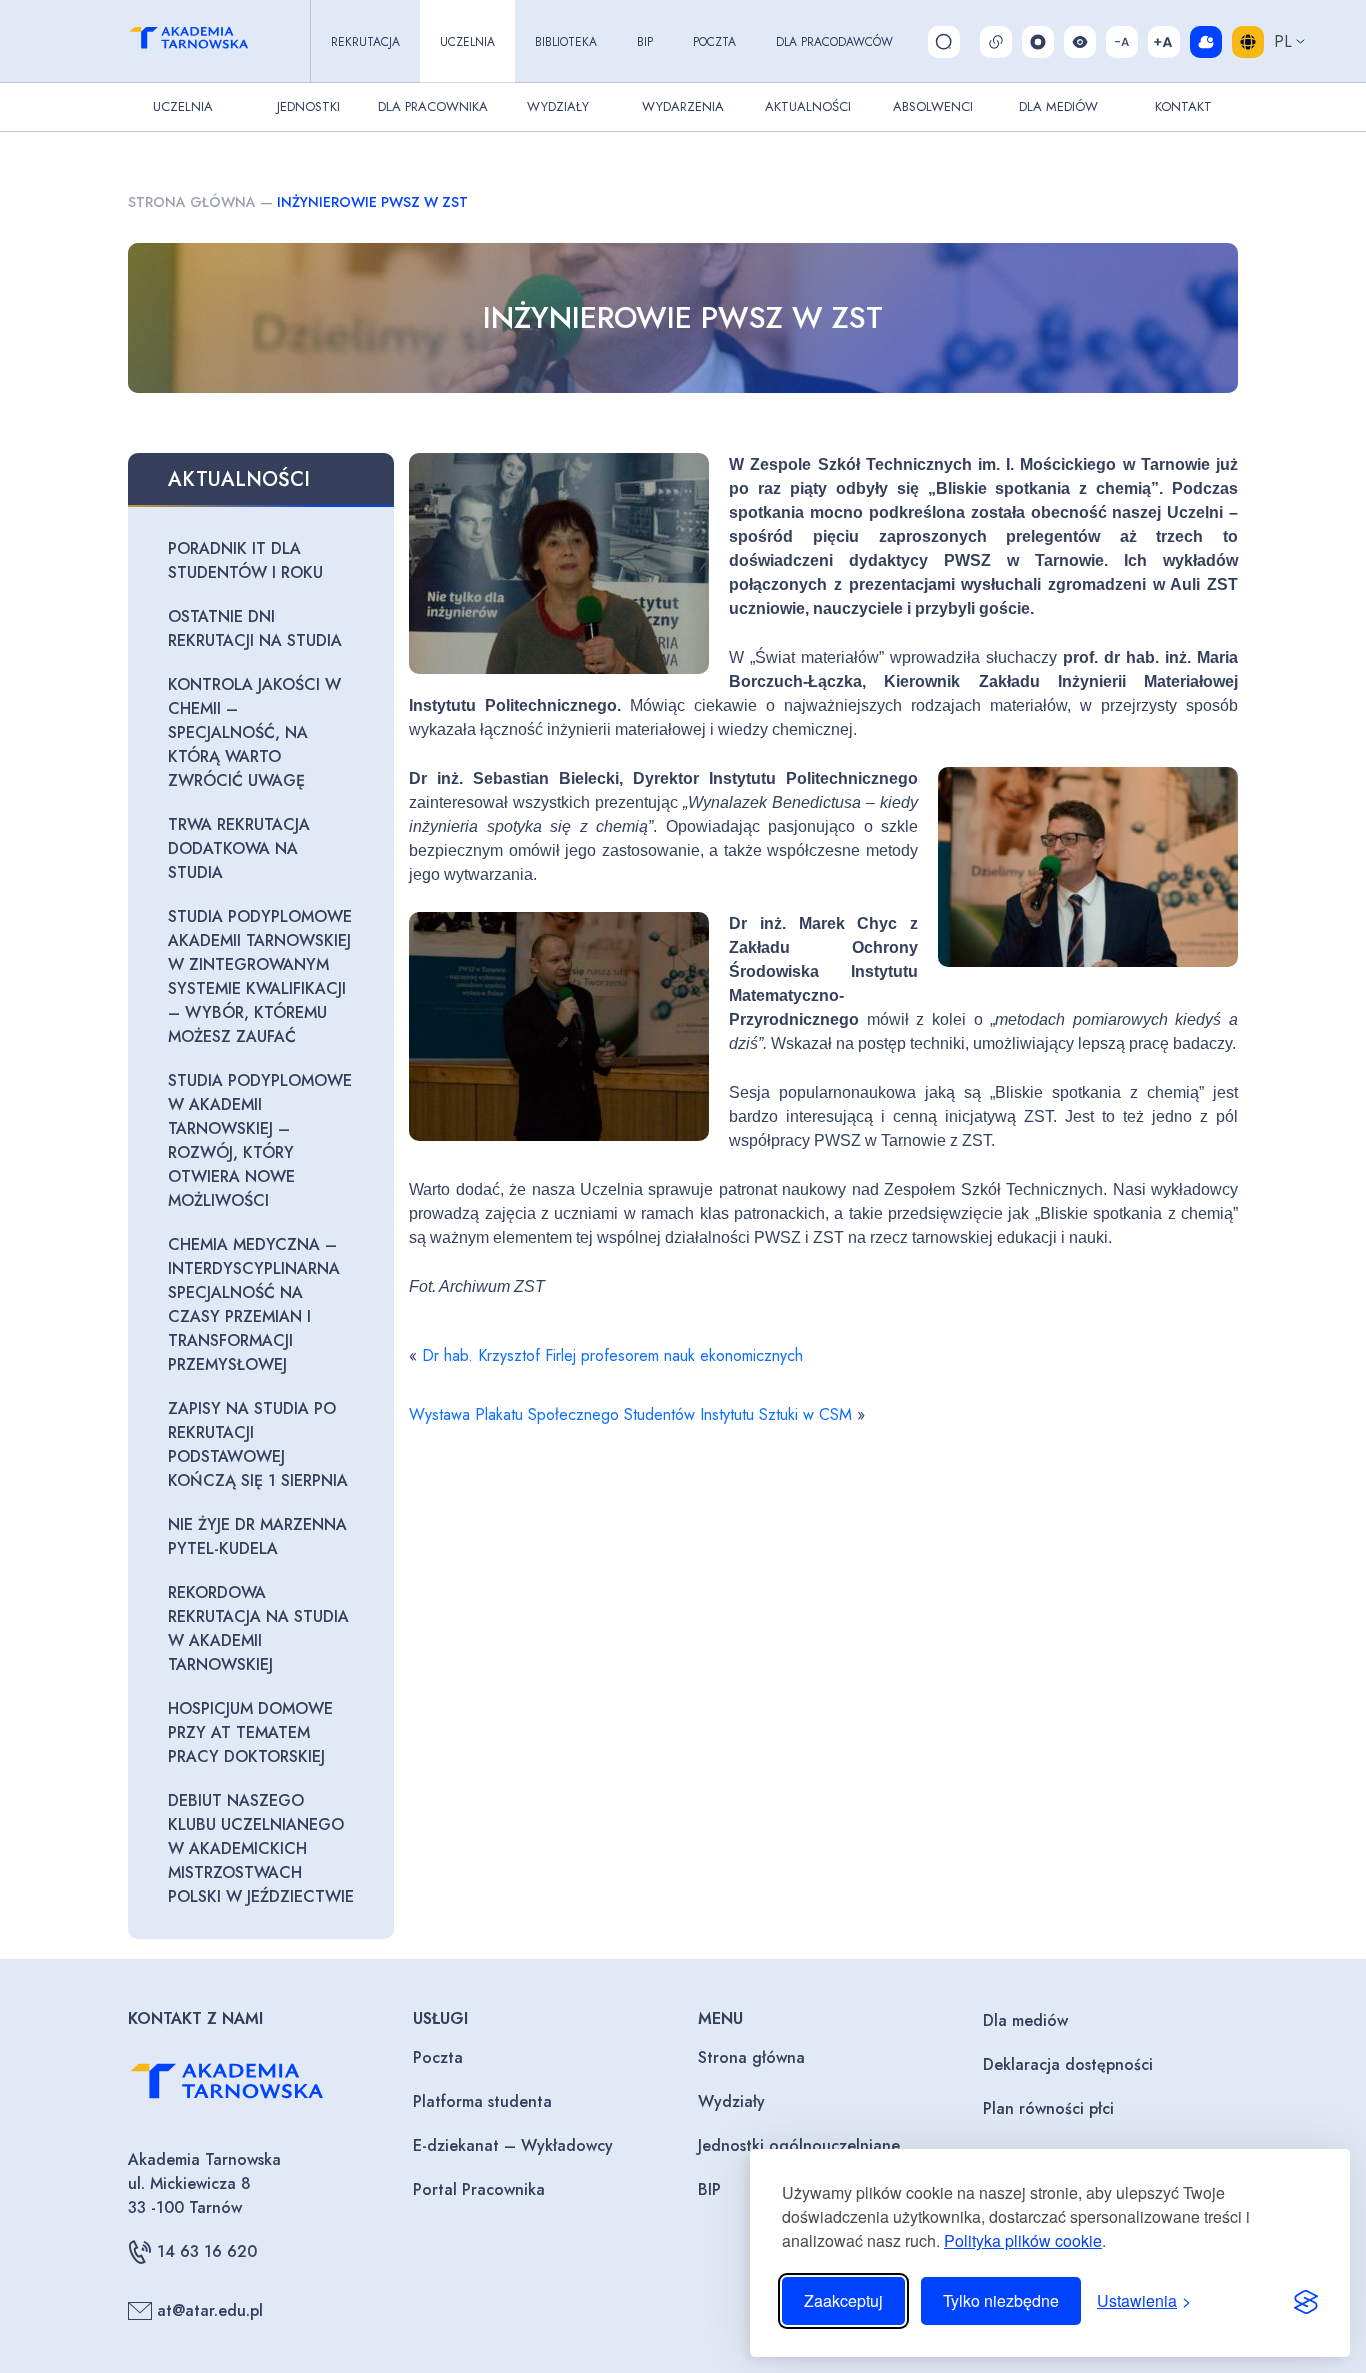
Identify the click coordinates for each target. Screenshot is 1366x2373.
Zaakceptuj (843, 2300)
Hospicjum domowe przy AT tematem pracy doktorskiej (250, 1732)
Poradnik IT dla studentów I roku (245, 560)
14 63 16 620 (207, 2251)
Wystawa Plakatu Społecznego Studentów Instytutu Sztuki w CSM (630, 1414)
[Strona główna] (207, 41)
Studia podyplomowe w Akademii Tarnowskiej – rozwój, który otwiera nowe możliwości (260, 1140)
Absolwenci (933, 106)
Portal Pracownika (479, 2189)
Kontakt (1183, 106)
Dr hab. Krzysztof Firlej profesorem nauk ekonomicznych (612, 1355)
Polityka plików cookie (1023, 2240)
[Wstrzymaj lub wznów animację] (1038, 42)
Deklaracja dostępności (1068, 2064)
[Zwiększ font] (1164, 42)
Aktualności (808, 106)
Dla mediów (1025, 2020)
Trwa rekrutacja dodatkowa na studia (239, 848)
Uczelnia (467, 42)
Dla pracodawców (834, 42)
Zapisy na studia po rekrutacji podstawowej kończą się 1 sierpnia (258, 1444)
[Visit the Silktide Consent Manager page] (1306, 2301)
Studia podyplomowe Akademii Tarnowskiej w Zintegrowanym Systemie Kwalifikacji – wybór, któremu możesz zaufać (260, 976)
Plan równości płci (1048, 2108)
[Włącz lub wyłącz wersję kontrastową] (1080, 42)
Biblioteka (566, 42)
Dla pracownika (433, 106)
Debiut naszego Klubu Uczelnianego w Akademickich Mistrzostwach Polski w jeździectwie (261, 1848)
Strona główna (192, 202)
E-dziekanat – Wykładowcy (513, 2145)
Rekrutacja (365, 42)
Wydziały (558, 106)
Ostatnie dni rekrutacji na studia (255, 628)
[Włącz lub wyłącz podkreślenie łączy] (996, 42)
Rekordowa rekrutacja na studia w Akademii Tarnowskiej (258, 1628)
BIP (645, 42)
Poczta (714, 42)
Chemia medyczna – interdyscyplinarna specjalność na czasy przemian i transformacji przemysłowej (254, 1304)
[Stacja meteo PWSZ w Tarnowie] (1206, 42)
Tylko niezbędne (1001, 2300)
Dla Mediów (1058, 106)
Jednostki (308, 106)
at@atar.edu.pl (210, 2310)
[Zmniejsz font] (1122, 42)
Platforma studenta (482, 2101)
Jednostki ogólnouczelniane (799, 2145)
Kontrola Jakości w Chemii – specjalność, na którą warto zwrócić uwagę (254, 732)
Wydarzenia (683, 106)
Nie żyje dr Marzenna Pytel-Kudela (257, 1536)
